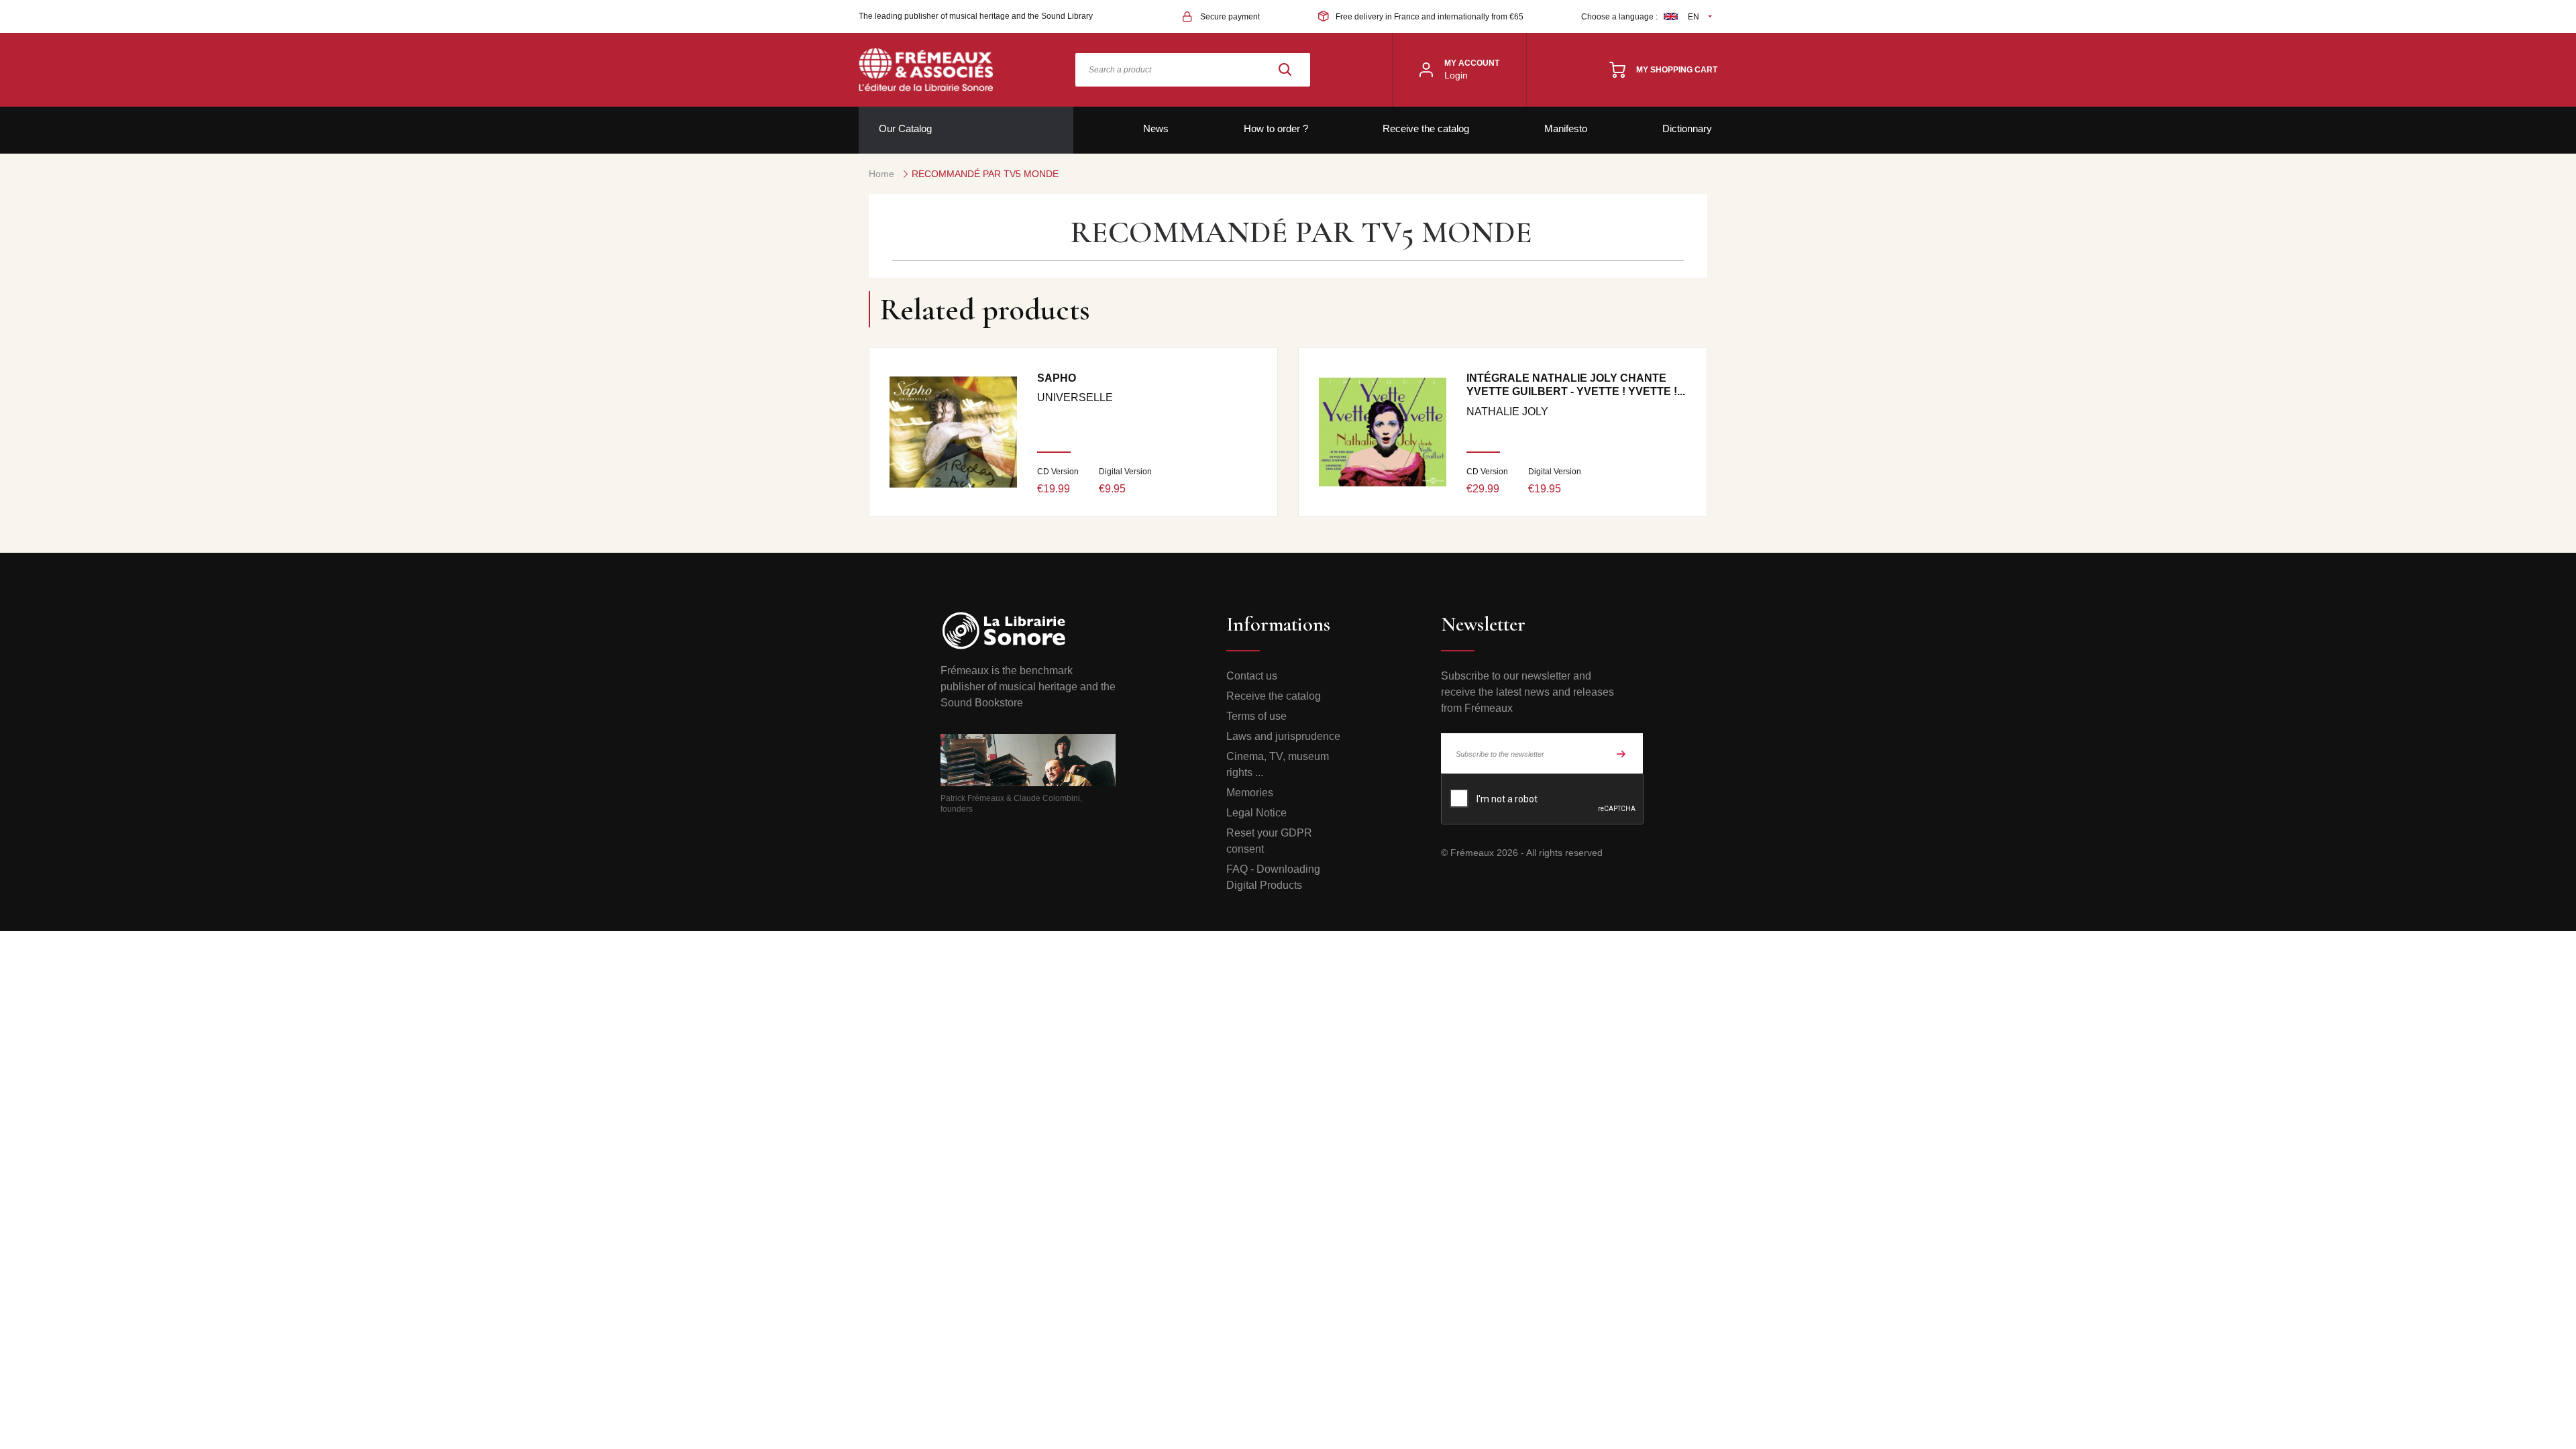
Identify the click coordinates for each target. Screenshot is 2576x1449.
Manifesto (1566, 128)
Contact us (1252, 676)
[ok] (1621, 753)
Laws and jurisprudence (1283, 736)
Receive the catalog (1426, 128)
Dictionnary (1687, 128)
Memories (1250, 793)
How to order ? (1276, 128)
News (1156, 128)
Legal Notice (1256, 813)
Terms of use (1256, 716)
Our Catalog (905, 128)
